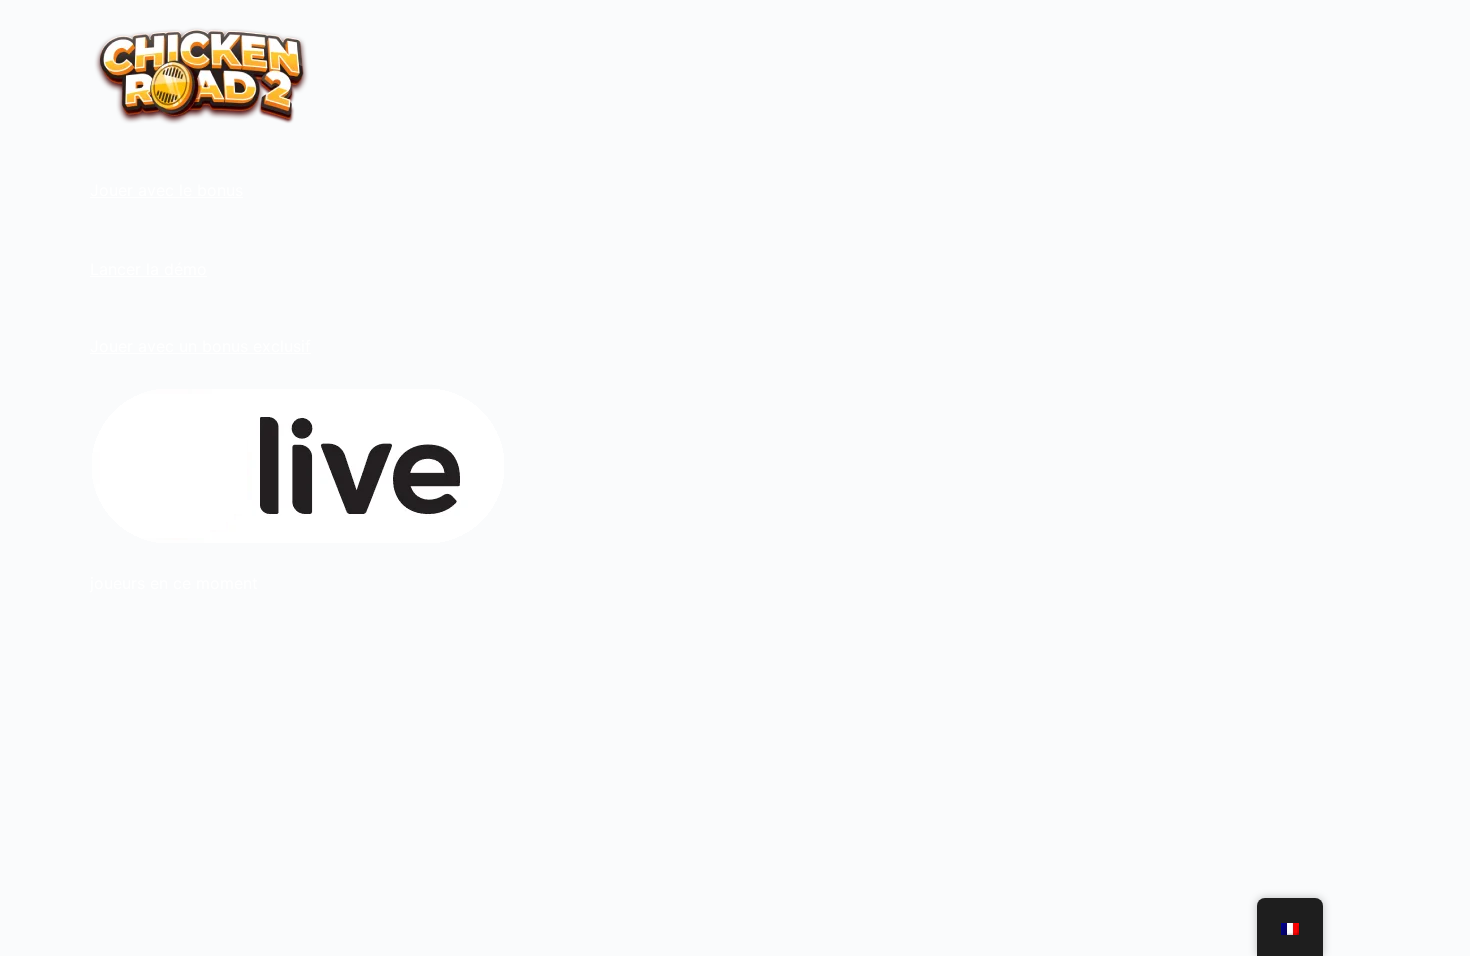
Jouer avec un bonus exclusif (200, 346)
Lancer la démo (148, 269)
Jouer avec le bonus (166, 190)
